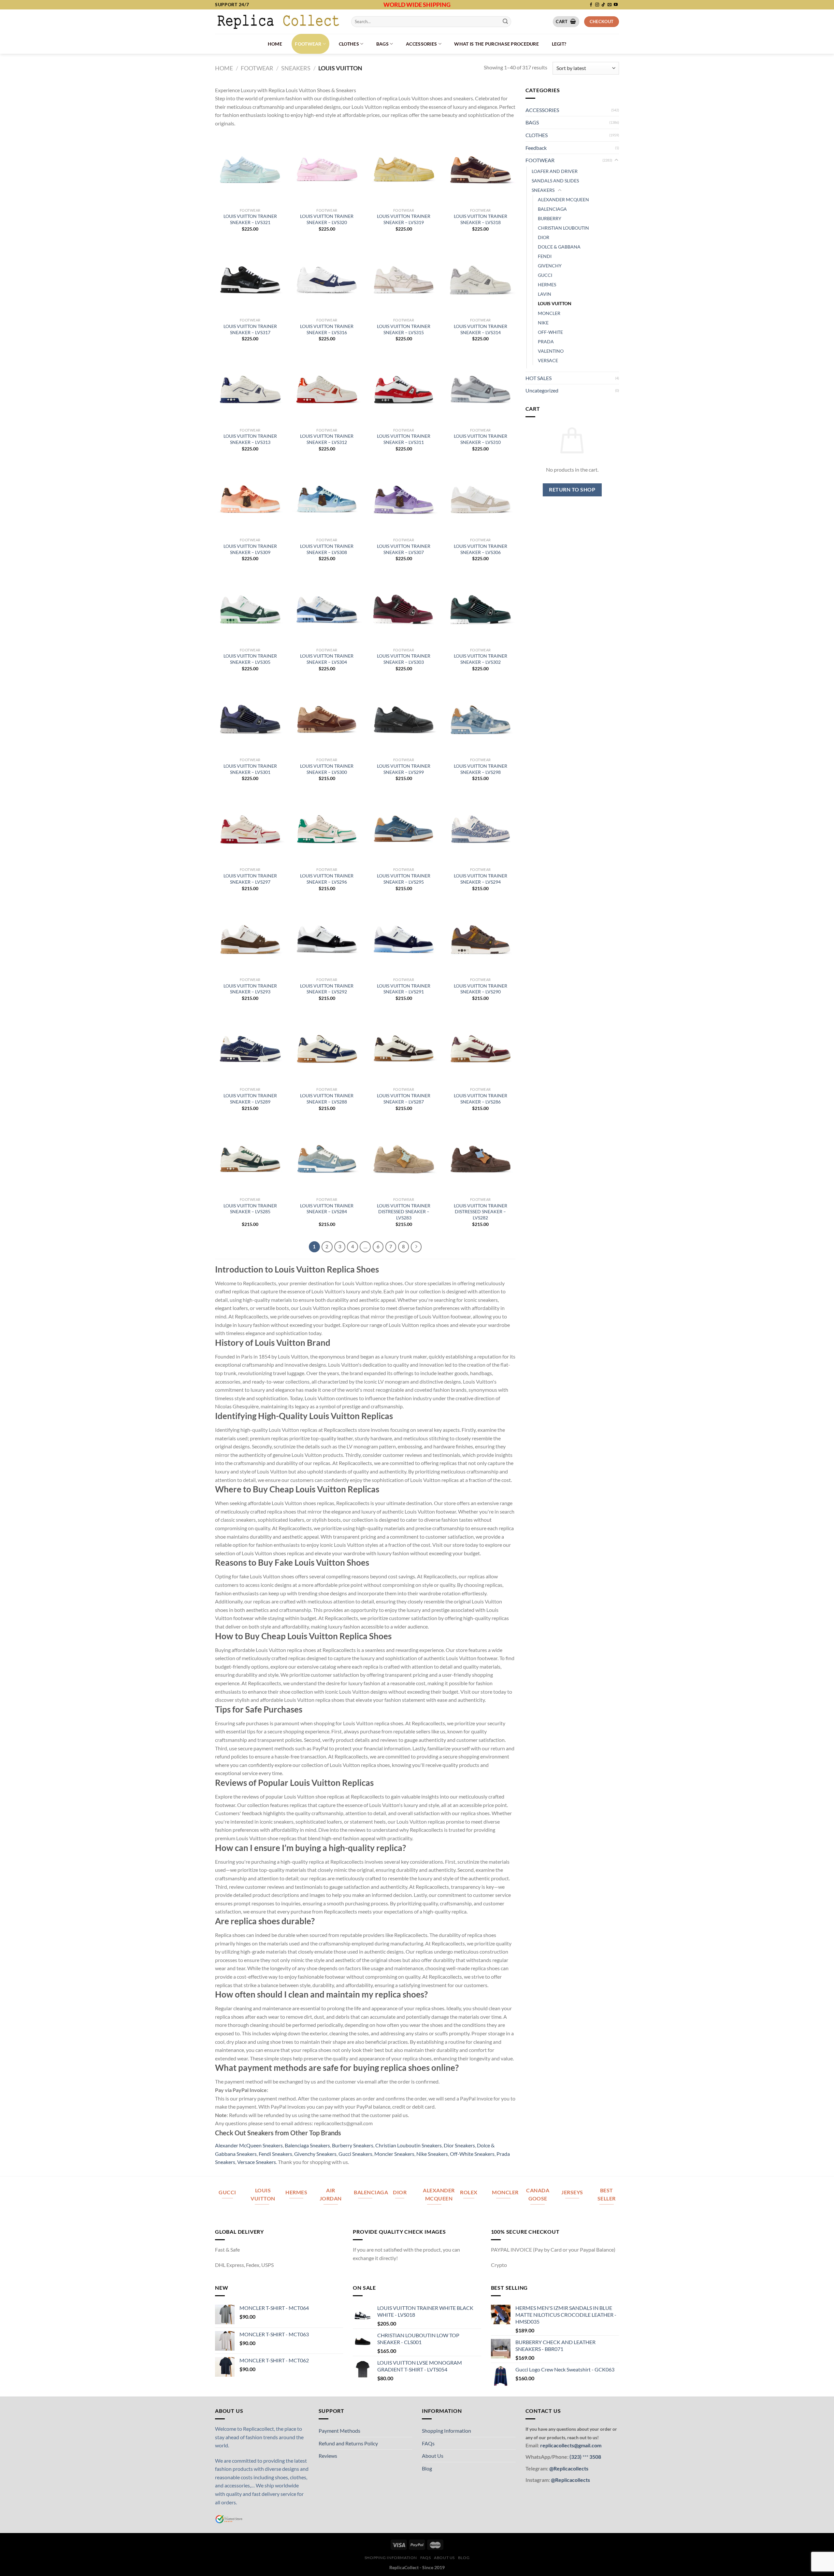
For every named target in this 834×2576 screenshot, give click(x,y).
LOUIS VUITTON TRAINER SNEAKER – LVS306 (481, 549)
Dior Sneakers (459, 2145)
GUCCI (545, 275)
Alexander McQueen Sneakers (249, 2145)
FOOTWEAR (308, 44)
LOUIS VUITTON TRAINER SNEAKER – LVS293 (250, 989)
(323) (576, 2457)
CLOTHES (349, 44)
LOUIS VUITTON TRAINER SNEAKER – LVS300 (327, 769)
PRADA (546, 342)
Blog (427, 2468)
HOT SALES (539, 378)
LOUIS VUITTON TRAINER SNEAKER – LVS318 (481, 219)
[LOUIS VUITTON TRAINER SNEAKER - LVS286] (481, 1049)
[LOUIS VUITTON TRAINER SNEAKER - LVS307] (404, 499)
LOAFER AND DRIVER (555, 171)
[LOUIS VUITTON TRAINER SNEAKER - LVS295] (404, 829)
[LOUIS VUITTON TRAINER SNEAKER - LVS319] (404, 169)
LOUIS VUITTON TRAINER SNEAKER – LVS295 (404, 879)
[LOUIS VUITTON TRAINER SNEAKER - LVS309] (250, 499)
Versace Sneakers (257, 2162)
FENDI (545, 256)
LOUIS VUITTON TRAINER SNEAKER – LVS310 (481, 439)
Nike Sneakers (432, 2154)
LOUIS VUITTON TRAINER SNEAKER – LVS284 (327, 1209)
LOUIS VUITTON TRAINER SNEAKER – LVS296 (327, 879)
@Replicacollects (569, 2468)
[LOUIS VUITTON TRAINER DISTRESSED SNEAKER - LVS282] (481, 1159)
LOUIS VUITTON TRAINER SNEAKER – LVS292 (327, 989)
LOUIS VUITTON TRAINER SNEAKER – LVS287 (404, 1099)
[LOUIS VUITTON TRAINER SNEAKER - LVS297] (250, 829)
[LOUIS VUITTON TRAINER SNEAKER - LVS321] (250, 169)
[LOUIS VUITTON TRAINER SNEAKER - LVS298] (481, 719)
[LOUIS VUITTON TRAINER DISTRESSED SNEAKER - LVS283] (404, 1159)
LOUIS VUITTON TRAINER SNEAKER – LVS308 (327, 549)
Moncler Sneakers (394, 2154)
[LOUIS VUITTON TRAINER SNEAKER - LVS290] (481, 939)
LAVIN (545, 294)
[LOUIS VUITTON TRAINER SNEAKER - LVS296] (327, 829)
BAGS (382, 44)
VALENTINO (551, 351)
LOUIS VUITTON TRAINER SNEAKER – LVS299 (404, 769)
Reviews (328, 2456)
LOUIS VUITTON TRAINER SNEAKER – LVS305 (250, 659)
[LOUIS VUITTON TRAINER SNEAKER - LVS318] (481, 169)
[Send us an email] (610, 5)
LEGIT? (559, 44)
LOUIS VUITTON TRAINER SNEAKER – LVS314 (481, 329)
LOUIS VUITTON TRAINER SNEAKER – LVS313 (250, 439)
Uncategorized (542, 390)
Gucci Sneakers (355, 2154)
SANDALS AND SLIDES (555, 181)
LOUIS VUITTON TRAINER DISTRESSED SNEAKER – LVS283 (404, 1212)
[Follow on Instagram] (597, 5)
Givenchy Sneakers (315, 2154)
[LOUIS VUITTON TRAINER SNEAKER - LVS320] (327, 169)
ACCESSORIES (421, 44)
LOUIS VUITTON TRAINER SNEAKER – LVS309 (250, 549)
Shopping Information (446, 2431)
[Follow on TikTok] (603, 5)
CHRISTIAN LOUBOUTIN (563, 228)
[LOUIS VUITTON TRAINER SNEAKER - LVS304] (327, 609)
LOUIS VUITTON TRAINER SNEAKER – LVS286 (481, 1099)
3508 (595, 2457)
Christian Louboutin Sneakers (409, 2145)
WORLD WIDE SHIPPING (417, 5)
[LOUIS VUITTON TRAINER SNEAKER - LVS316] (327, 279)
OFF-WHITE (550, 332)
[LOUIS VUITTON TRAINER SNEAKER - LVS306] (481, 499)
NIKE (543, 323)
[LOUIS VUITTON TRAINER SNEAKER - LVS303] (404, 609)
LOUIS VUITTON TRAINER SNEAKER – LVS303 (404, 659)
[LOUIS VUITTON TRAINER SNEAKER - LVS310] (481, 389)
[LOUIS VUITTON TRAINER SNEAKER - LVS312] (327, 389)
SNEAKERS (296, 68)
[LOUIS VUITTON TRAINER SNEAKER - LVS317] (250, 279)
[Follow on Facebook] (591, 5)
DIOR (544, 237)
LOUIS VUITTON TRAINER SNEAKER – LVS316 (327, 329)
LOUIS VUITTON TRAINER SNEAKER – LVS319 (404, 219)
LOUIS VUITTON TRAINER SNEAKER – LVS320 (327, 219)
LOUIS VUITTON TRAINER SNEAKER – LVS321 (250, 219)
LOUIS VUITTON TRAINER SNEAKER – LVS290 (481, 989)
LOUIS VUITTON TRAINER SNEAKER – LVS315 (404, 329)
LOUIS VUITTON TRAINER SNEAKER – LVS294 (481, 879)
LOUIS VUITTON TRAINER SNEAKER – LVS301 (250, 769)
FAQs (428, 2443)
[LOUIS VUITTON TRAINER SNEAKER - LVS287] (404, 1049)
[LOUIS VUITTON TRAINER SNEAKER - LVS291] (404, 939)
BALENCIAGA (552, 209)
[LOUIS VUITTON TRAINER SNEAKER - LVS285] (250, 1159)
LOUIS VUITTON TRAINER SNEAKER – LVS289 (250, 1099)
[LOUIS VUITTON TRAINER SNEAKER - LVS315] (404, 279)
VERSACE (548, 360)
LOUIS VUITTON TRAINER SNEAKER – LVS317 (250, 329)
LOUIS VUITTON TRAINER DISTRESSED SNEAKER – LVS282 (481, 1212)
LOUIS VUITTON (555, 303)
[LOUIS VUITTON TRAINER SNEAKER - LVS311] (404, 389)
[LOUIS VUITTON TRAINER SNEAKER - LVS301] (250, 719)
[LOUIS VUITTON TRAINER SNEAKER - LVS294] (481, 829)
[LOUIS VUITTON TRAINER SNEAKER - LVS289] (250, 1049)
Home (275, 44)
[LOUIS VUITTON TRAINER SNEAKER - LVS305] (250, 609)
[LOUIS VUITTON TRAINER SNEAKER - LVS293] (250, 939)
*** (585, 2457)
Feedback (536, 148)
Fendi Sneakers (275, 2154)
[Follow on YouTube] (616, 5)
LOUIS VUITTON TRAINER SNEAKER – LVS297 (250, 879)
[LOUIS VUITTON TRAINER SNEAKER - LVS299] (404, 719)
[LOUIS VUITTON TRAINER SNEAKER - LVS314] (481, 279)
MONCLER (549, 313)
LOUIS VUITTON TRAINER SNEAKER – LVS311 (404, 439)
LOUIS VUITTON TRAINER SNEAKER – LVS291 (404, 989)
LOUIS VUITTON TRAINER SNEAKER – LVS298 (481, 769)
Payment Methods (339, 2431)
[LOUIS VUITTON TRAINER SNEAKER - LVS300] (327, 719)
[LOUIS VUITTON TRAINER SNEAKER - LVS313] (250, 389)
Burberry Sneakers (353, 2145)
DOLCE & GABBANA (559, 247)
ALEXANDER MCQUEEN (563, 199)
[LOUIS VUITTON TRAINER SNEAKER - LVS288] (327, 1049)
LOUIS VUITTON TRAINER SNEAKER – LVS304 (327, 659)
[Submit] (505, 21)
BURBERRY (550, 218)
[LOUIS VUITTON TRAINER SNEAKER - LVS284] (327, 1159)
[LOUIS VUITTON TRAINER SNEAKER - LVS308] (327, 499)
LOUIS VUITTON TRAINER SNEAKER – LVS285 (250, 1209)
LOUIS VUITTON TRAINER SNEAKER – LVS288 (327, 1099)
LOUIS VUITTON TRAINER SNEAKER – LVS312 (327, 439)
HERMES (547, 285)
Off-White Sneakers (472, 2154)
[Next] (416, 1247)
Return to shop (572, 490)
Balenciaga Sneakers (307, 2145)
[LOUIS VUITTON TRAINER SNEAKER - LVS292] (327, 939)
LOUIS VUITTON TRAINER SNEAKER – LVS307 (404, 549)
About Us (433, 2456)
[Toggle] (616, 160)
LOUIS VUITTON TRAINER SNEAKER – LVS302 (481, 659)
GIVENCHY (550, 266)
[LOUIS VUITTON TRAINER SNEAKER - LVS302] (481, 609)
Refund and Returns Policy (348, 2443)
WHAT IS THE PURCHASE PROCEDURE (496, 44)
